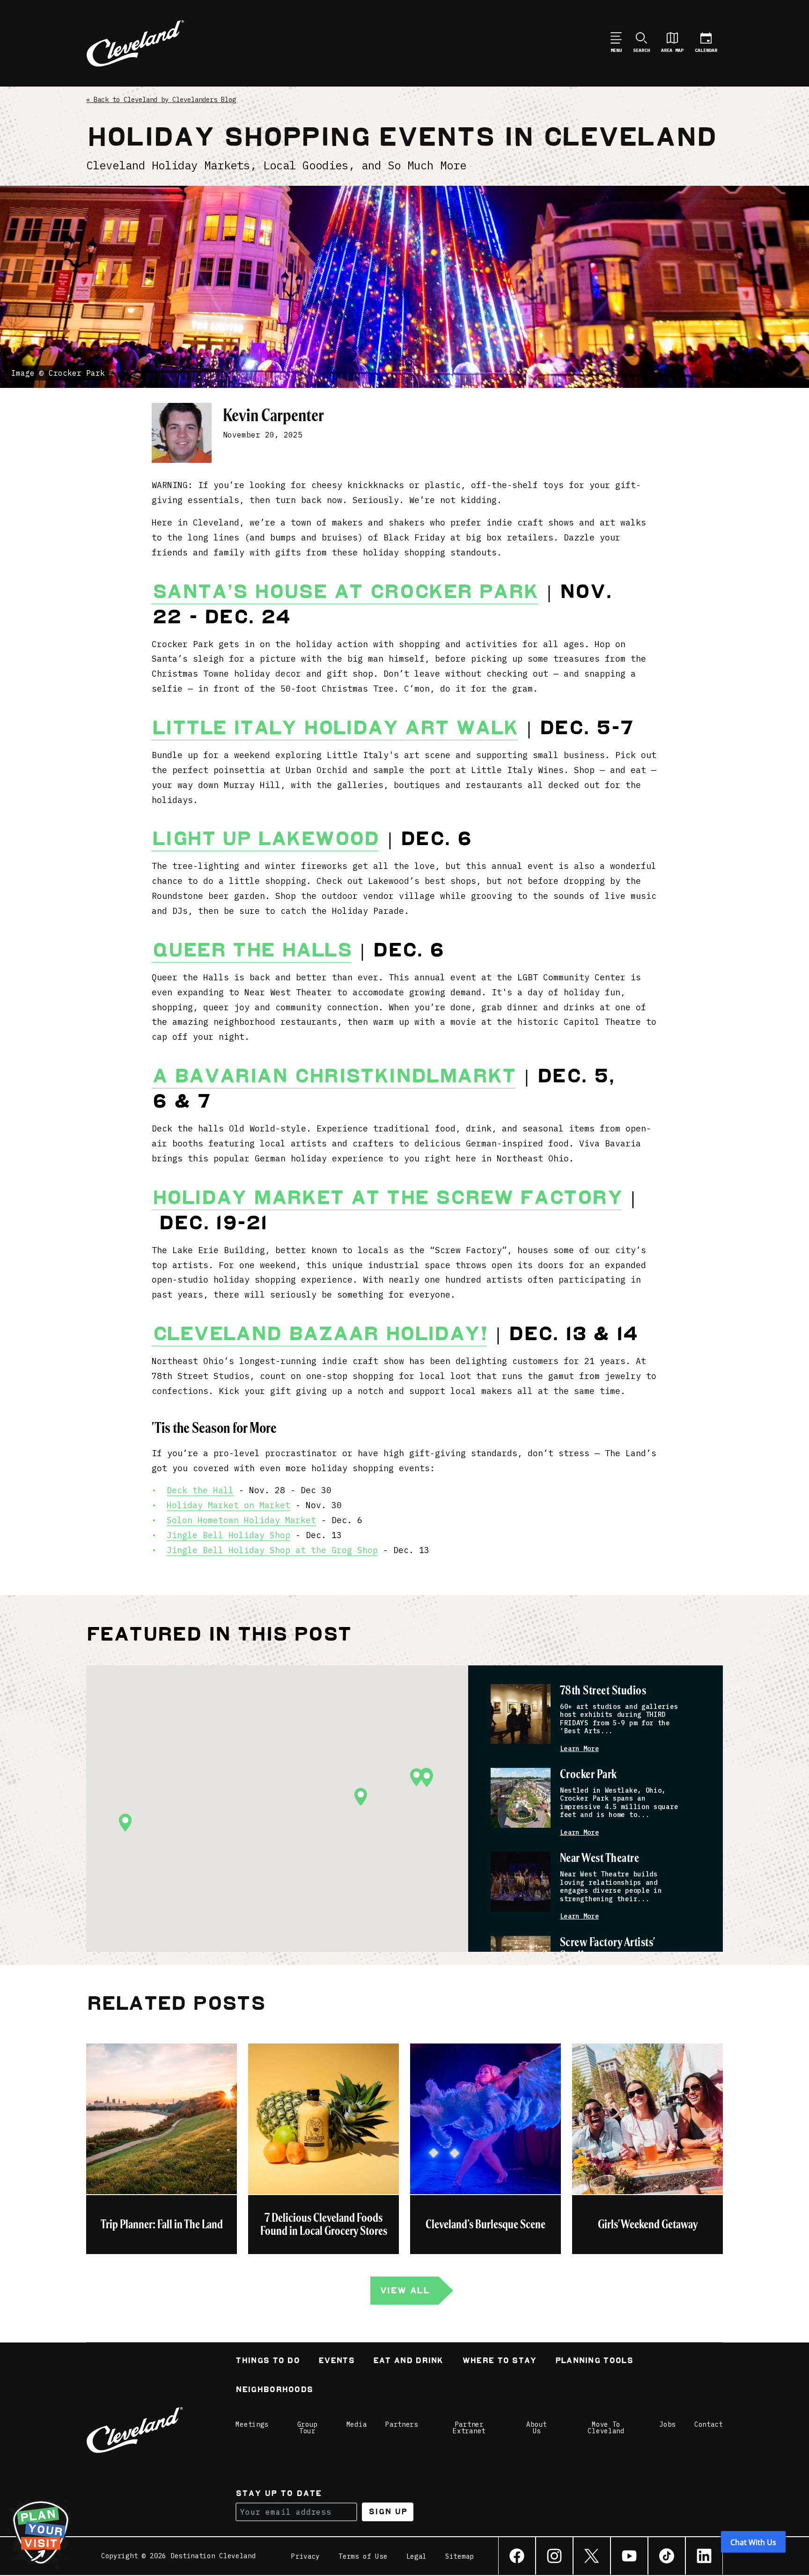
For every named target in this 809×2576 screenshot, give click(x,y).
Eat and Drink (408, 2361)
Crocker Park (588, 1775)
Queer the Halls (251, 950)
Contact (709, 2424)
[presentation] (521, 1714)
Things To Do (268, 2361)
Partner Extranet (469, 2428)
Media (357, 2424)
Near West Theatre (599, 1858)
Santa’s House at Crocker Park (345, 591)
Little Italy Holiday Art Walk (335, 728)
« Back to (161, 100)
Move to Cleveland (606, 2428)
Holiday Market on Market (228, 1505)
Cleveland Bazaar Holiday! (319, 1334)
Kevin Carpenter (273, 415)
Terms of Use (363, 2556)
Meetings (252, 2424)
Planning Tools (594, 2361)
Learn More (579, 1749)
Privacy (305, 2556)
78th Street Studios (603, 1691)
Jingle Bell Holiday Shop (228, 1535)
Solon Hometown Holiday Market (241, 1520)
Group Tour (308, 2428)
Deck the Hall (200, 1490)
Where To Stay (499, 2361)
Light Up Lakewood (265, 839)
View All (404, 2290)
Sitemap (460, 2556)
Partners (402, 2424)
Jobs (667, 2424)
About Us (537, 2428)
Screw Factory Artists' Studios (607, 1949)
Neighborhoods (274, 2390)
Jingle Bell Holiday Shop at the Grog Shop (272, 1550)
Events (336, 2361)
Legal (417, 2556)
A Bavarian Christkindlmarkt (334, 1076)
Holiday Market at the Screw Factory (387, 1197)
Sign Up (388, 2512)
